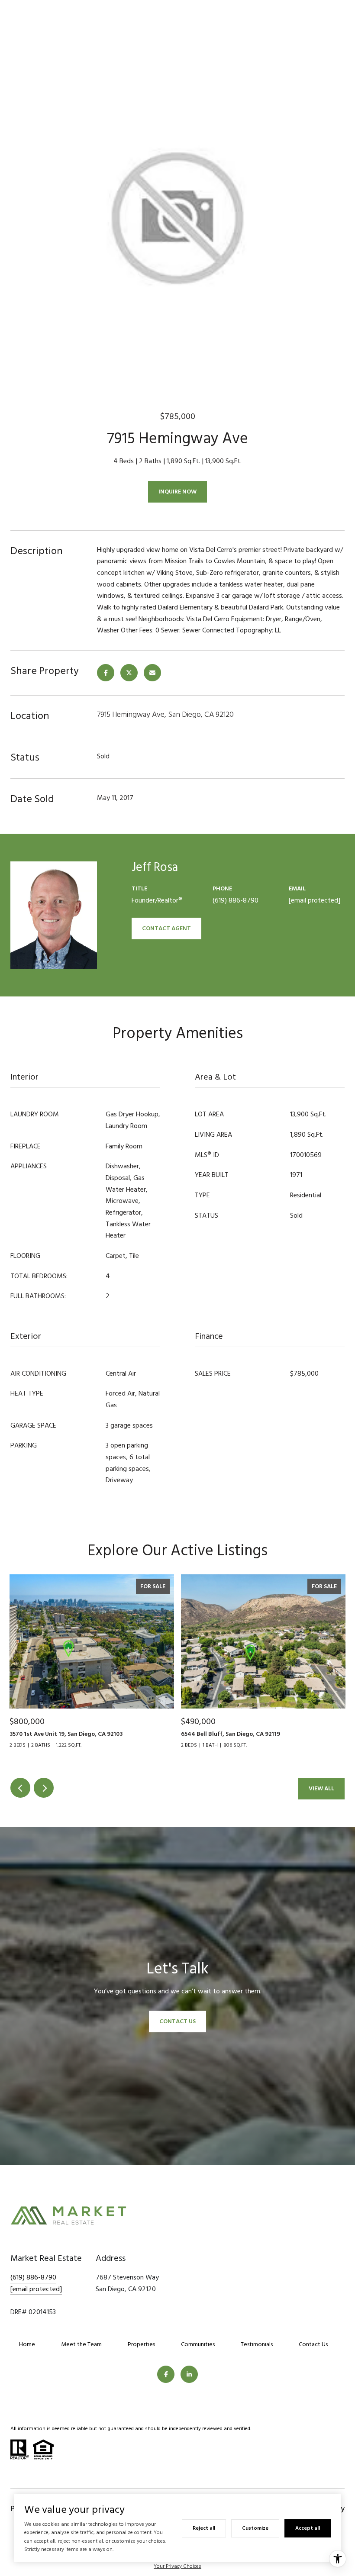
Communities (198, 2344)
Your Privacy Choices (177, 2566)
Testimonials (257, 2344)
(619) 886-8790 (236, 900)
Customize (255, 2528)
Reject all (204, 2528)
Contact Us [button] (177, 2021)
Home (27, 2344)
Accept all (308, 2528)
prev (20, 1788)
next (44, 1788)
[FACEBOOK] (166, 2374)
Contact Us (313, 2344)
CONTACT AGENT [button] (166, 928)
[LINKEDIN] (189, 2374)
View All (321, 1788)
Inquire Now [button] (177, 492)
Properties (141, 2344)
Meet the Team (81, 2344)
